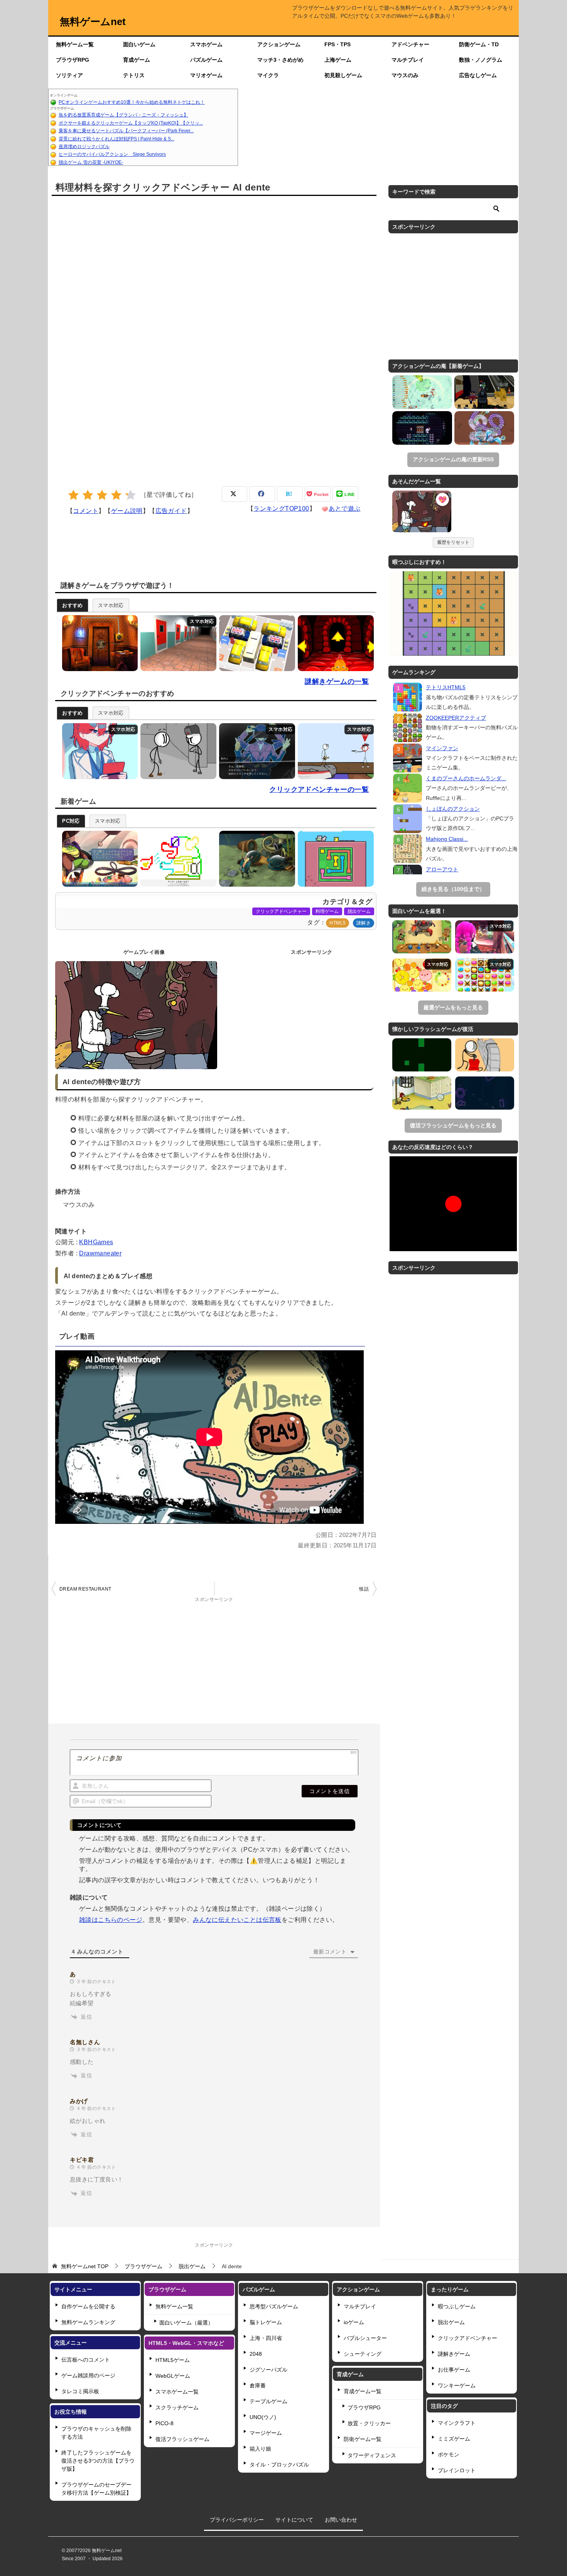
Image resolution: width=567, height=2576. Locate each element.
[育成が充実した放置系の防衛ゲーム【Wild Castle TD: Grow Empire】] (422, 937)
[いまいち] (88, 495)
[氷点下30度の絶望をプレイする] (98, 751)
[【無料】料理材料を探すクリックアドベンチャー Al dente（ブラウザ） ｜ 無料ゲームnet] (422, 513)
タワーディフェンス (372, 2455)
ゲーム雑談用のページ (88, 2375)
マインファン (442, 748)
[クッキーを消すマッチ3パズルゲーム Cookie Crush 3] (485, 975)
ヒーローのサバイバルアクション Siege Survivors (112, 154)
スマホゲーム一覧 (177, 2392)
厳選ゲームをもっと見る (453, 1007)
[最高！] (131, 495)
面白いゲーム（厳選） (186, 2323)
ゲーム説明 (127, 511)
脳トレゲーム (266, 2322)
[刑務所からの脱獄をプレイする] (334, 751)
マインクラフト (457, 2423)
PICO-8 (165, 2423)
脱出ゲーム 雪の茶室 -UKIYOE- (91, 162)
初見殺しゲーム (343, 75)
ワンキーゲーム (457, 2385)
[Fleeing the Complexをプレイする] (176, 751)
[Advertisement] (378, 127)
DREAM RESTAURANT (85, 1589)
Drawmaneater (100, 1253)
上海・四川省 (266, 2338)
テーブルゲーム (268, 2401)
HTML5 (337, 923)
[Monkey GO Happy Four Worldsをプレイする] (334, 643)
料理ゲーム (327, 911)
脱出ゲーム (359, 911)
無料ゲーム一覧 (75, 44)
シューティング (363, 2354)
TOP (85, 2266)
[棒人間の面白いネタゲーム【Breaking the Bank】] (485, 1055)
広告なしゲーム (478, 75)
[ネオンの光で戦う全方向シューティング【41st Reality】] (485, 1093)
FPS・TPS (337, 44)
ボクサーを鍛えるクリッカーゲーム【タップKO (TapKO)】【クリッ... (131, 123)
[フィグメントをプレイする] (255, 859)
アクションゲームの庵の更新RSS (453, 459)
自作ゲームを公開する (88, 2306)
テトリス (134, 75)
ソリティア (69, 75)
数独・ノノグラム (481, 60)
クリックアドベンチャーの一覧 (319, 790)
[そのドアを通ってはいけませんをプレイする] (176, 643)
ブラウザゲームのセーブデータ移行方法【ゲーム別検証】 (96, 2489)
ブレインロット (457, 2470)
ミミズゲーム (454, 2439)
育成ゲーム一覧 (363, 2391)
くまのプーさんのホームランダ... (466, 778)
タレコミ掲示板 (80, 2391)
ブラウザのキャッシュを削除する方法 (96, 2433)
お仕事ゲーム (454, 2370)
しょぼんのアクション (453, 809)
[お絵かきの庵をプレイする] (176, 859)
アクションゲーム (279, 44)
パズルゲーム (206, 60)
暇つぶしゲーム (457, 2306)
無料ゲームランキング (88, 2322)
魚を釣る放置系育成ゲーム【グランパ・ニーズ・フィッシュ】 (123, 115)
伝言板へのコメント (86, 2360)
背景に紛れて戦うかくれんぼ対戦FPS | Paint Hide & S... (116, 139)
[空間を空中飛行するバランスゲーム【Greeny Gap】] (422, 1055)
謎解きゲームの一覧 (337, 682)
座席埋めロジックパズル (84, 147)
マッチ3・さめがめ (280, 60)
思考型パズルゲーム (274, 2306)
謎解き (364, 923)
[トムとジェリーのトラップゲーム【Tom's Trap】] (422, 1093)
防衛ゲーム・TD (479, 44)
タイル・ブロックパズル (279, 2465)
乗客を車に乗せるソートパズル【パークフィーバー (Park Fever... (126, 131)
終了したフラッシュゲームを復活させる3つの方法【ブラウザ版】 (98, 2461)
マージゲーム (266, 2433)
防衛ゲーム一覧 (363, 2439)
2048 (256, 2354)
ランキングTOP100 (281, 509)
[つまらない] (73, 495)
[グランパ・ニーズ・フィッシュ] (422, 392)
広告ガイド (171, 511)
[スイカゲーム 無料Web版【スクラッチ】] (422, 975)
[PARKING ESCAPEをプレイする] (255, 643)
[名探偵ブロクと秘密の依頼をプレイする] (98, 859)
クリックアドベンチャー (281, 911)
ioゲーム (354, 2322)
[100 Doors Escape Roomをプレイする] (98, 643)
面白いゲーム (139, 44)
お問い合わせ (341, 2520)
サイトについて (294, 2520)
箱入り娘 (260, 2449)
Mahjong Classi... (447, 839)
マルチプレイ (408, 60)
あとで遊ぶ (344, 509)
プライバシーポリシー (237, 2520)
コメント (86, 511)
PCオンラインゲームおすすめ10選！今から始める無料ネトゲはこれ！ (132, 102)
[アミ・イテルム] (422, 428)
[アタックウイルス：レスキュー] (484, 428)
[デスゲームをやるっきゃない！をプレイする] (255, 751)
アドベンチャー (410, 44)
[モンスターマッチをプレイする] (334, 859)
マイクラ (268, 75)
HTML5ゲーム (173, 2360)
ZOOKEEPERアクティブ (456, 718)
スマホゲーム (206, 44)
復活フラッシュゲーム (182, 2439)
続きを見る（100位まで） (453, 889)
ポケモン (449, 2455)
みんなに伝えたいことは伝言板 (237, 1920)
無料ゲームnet (93, 22)
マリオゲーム (206, 75)
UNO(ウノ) (263, 2417)
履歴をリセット (453, 542)
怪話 (364, 1589)
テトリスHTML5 (446, 687)
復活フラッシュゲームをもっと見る (453, 1125)
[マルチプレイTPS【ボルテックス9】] (485, 937)
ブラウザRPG (73, 60)
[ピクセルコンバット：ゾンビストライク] (484, 392)
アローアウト (442, 869)
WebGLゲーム (173, 2376)
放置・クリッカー (369, 2423)
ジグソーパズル (268, 2370)
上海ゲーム (338, 60)
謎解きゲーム (454, 2354)
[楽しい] (116, 495)
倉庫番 (258, 2385)
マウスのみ (405, 75)
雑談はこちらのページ (111, 1920)
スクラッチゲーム (177, 2407)
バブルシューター (365, 2338)
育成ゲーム (137, 60)
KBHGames (96, 1242)
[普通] (102, 495)
